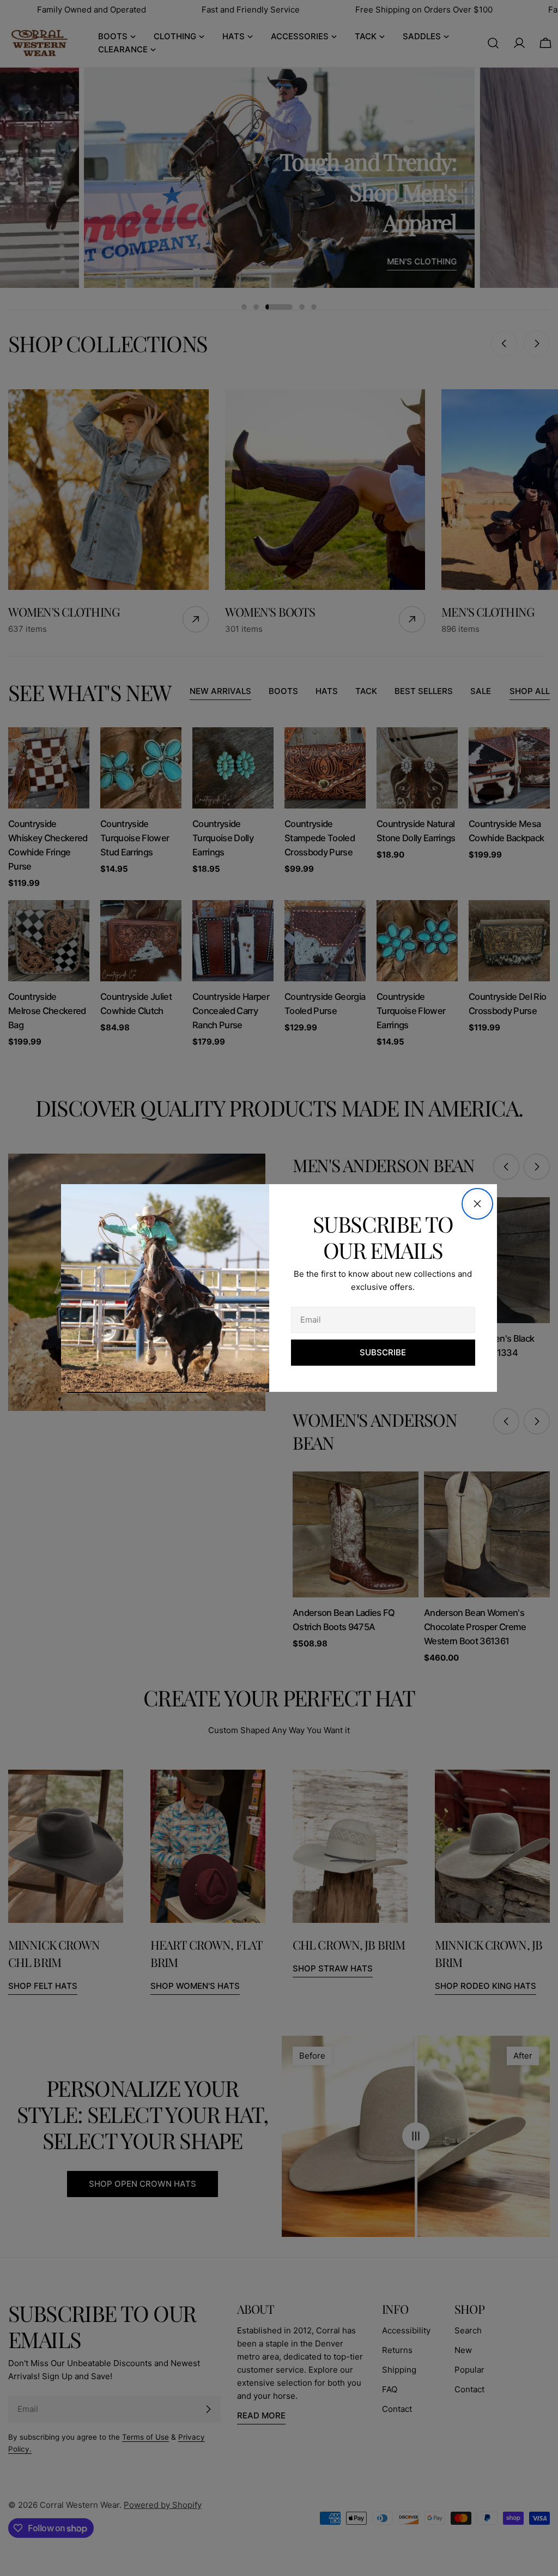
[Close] (477, 1204)
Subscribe (383, 1352)
